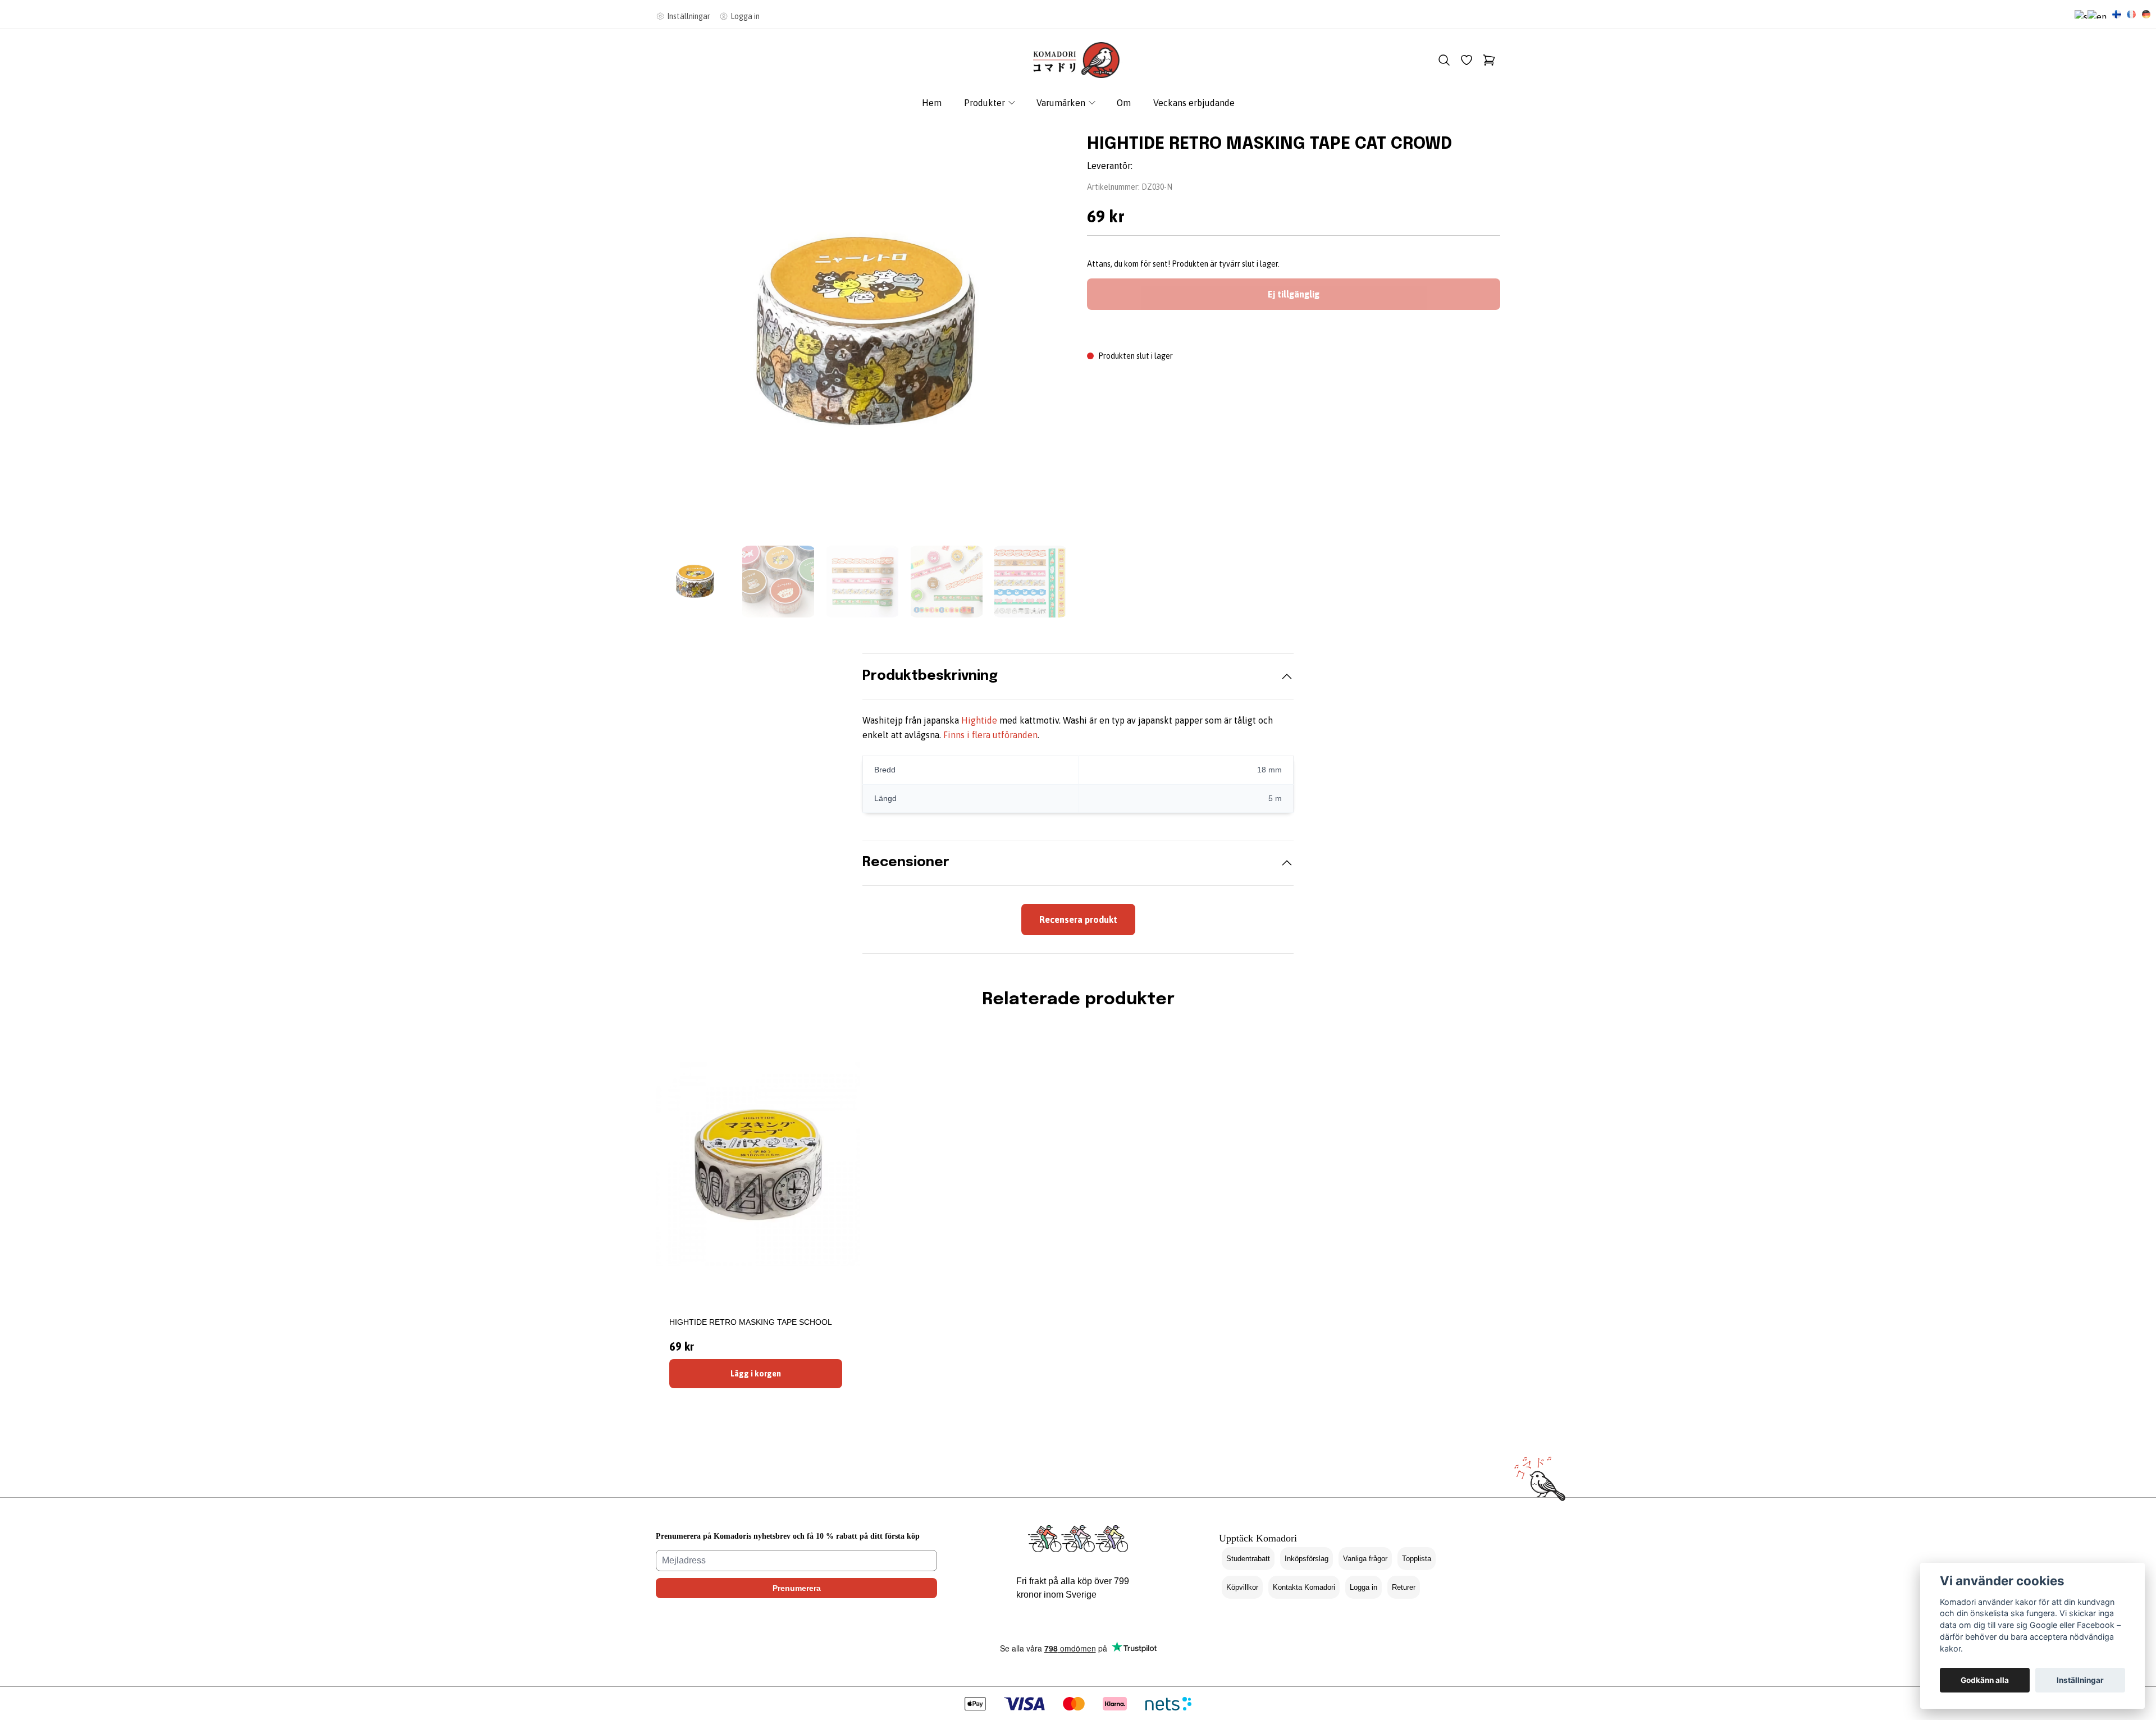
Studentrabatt (1248, 1559)
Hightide (979, 720)
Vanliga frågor (1365, 1559)
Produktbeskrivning (930, 676)
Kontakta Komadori (1304, 1587)
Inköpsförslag (1307, 1559)
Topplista (1417, 1559)
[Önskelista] (1467, 60)
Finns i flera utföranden (990, 735)
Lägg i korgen (756, 1374)
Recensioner (906, 863)
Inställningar (2080, 1680)
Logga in (1364, 1587)
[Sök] (1444, 60)
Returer (1404, 1587)
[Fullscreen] (862, 332)
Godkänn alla (1985, 1680)
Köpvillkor (1242, 1587)
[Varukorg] (1489, 60)
